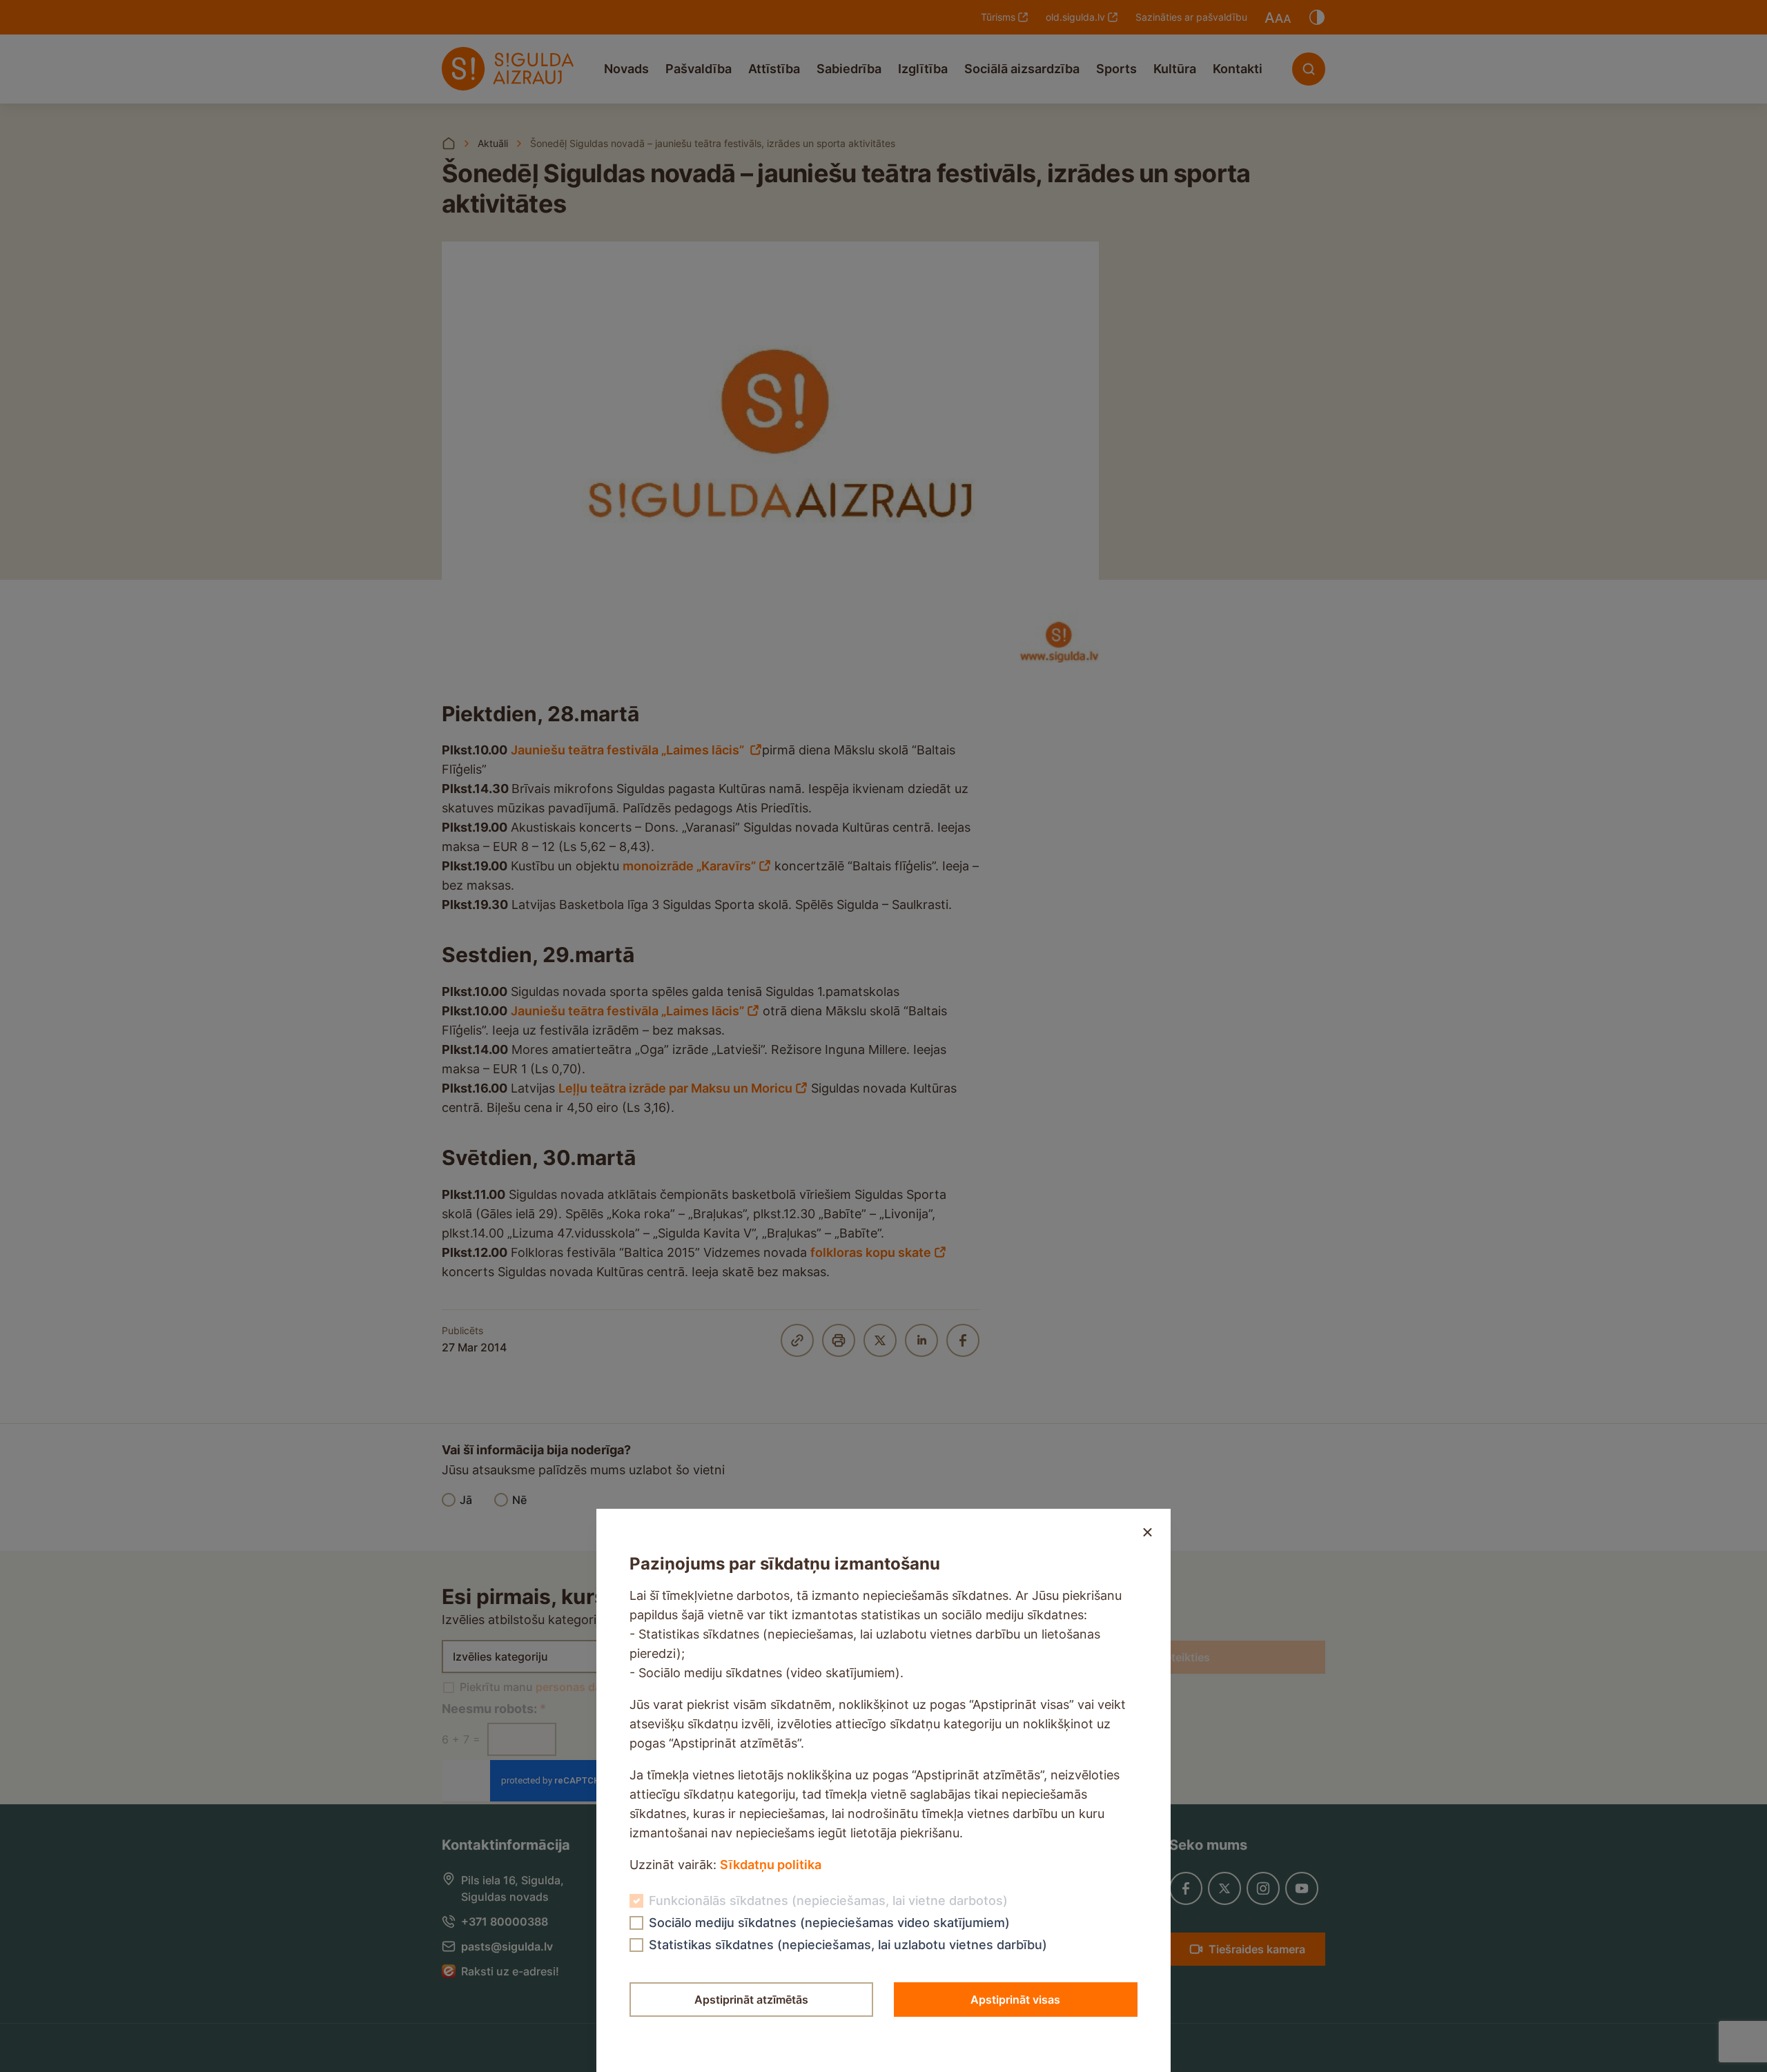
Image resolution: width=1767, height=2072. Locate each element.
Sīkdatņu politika (771, 1865)
